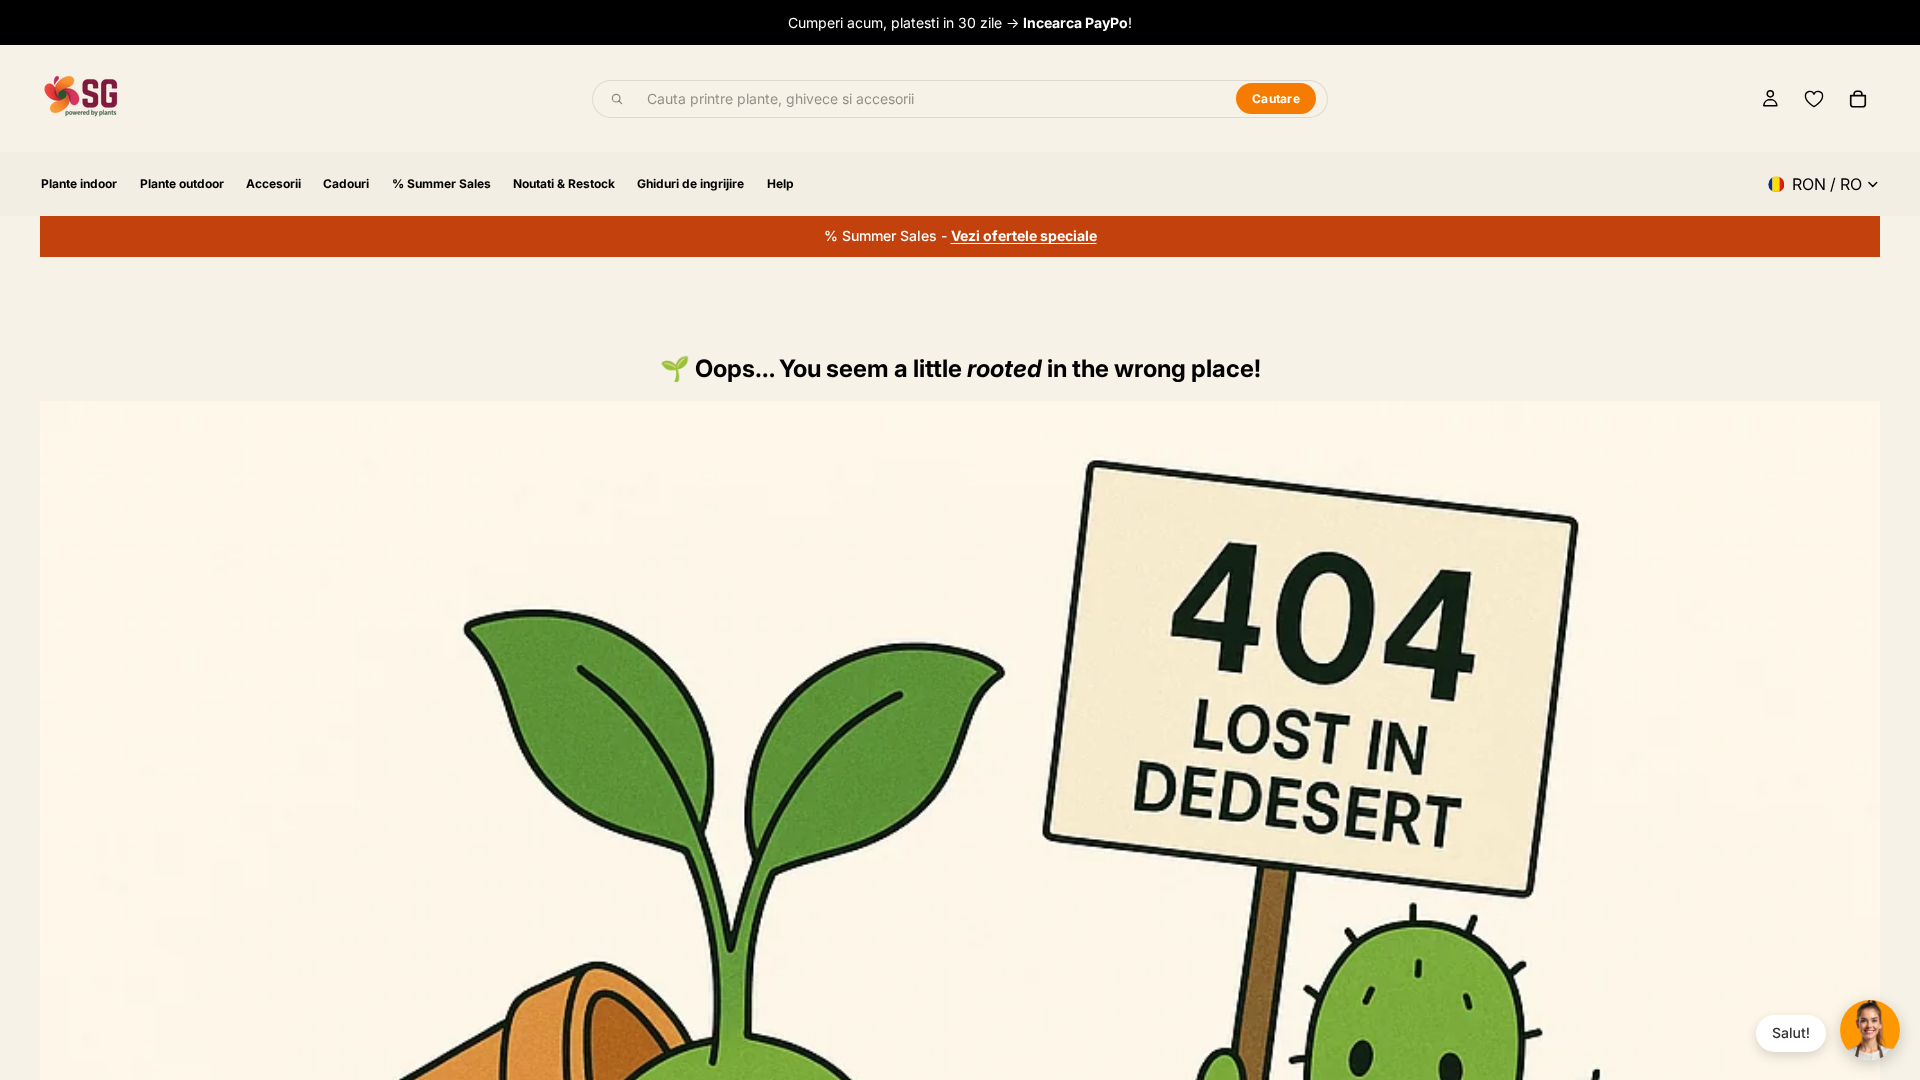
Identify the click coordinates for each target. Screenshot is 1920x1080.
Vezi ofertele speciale (1024, 235)
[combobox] (930, 99)
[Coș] (1858, 99)
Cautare (1276, 98)
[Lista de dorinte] (1814, 99)
